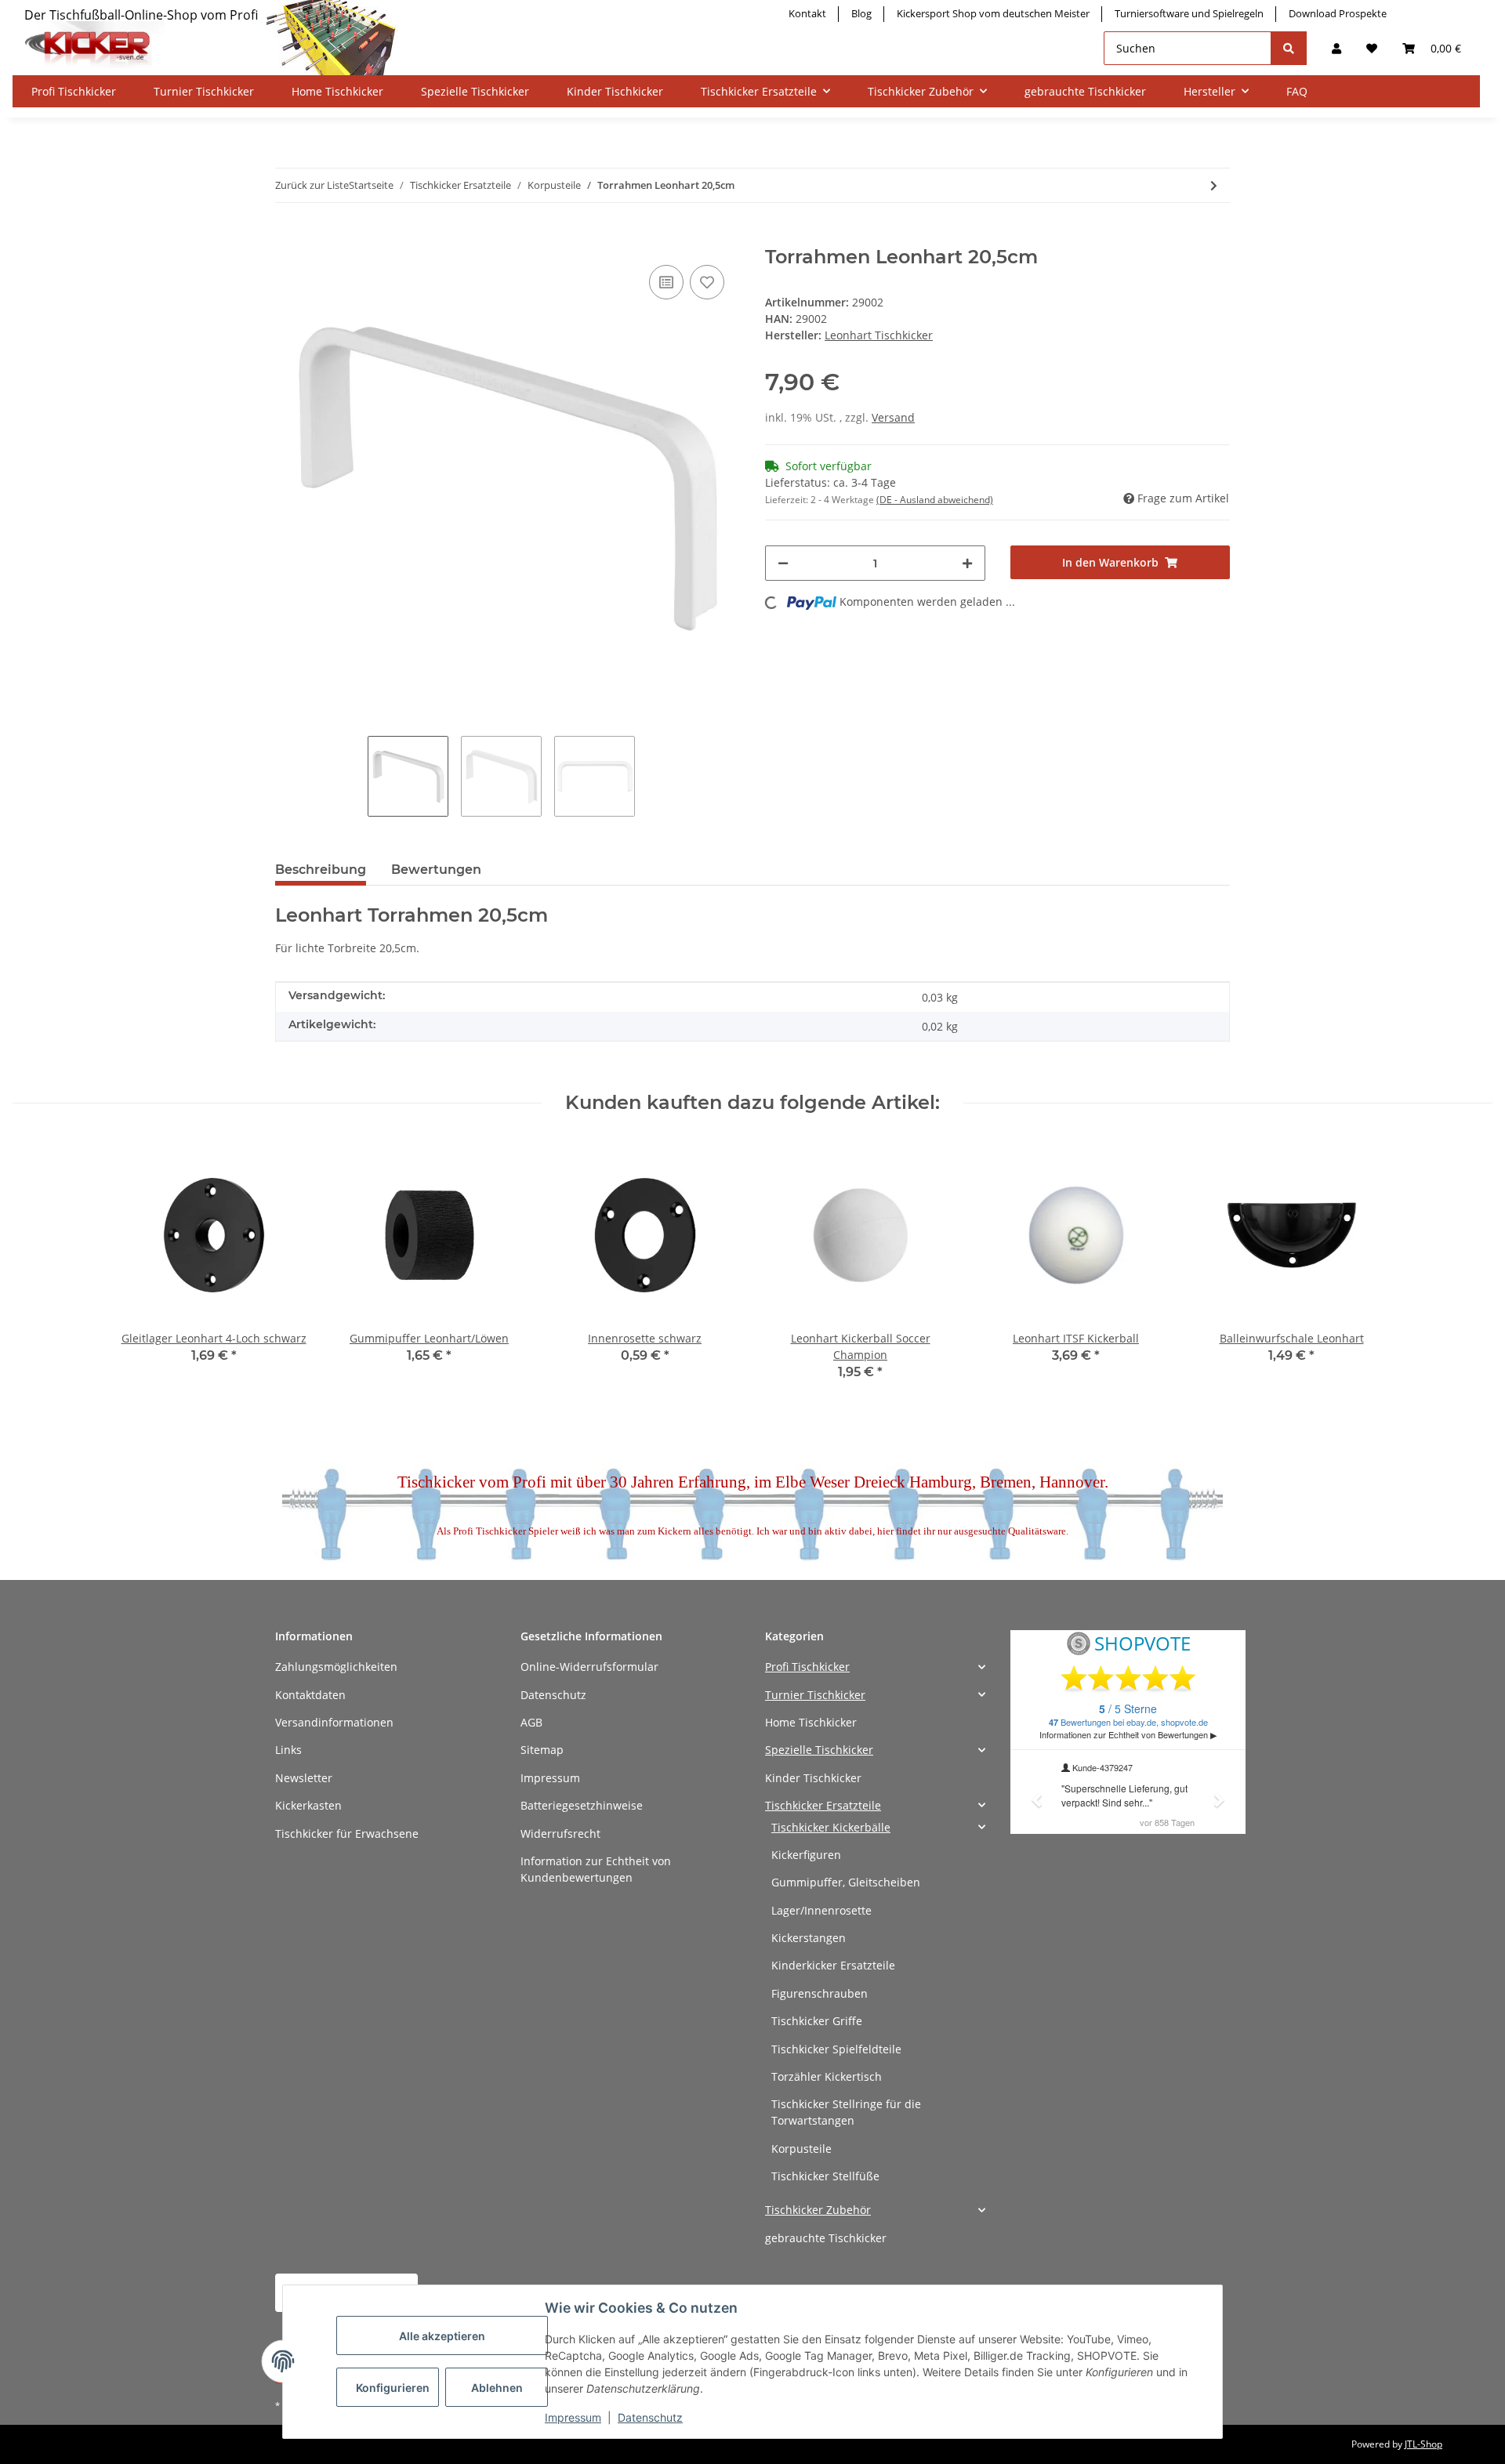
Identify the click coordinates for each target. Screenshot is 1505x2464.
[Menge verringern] (783, 563)
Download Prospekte (1338, 13)
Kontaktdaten (310, 1695)
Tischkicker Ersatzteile (823, 1805)
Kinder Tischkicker (813, 1778)
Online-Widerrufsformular (589, 1667)
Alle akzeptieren (442, 2336)
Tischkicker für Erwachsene (347, 1834)
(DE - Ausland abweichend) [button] (935, 500)
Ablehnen (497, 2388)
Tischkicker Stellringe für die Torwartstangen (846, 2112)
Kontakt (807, 13)
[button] (1336, 48)
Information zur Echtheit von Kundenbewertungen (596, 1869)
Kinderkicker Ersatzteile (833, 1965)
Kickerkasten (308, 1805)
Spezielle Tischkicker (819, 1750)
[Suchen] (1289, 48)
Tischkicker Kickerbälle (831, 1827)
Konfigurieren (393, 2388)
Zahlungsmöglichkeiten (336, 1667)
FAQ (1297, 91)
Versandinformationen (334, 1722)
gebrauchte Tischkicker (826, 2238)
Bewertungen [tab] (436, 870)
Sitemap (542, 1750)
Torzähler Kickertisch (827, 2076)
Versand (893, 417)
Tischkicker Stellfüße (825, 2176)
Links (288, 1750)
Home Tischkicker (811, 1722)
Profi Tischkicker (807, 1667)
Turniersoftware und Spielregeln (1189, 13)
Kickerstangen (809, 1938)
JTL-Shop (1423, 2444)
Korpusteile (801, 2149)
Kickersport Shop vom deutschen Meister (993, 13)
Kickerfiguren (806, 1855)
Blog (861, 13)
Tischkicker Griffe (817, 2021)
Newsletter (304, 1778)
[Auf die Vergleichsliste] (666, 282)
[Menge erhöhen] (967, 563)
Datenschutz (553, 1695)
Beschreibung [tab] (321, 870)
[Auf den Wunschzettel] (707, 282)
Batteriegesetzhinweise (582, 1805)
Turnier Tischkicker (815, 1695)
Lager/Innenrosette (821, 1910)
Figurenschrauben (820, 1993)
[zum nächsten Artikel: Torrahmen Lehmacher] (1214, 185)
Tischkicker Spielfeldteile (836, 2049)
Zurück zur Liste (312, 185)
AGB (531, 1722)
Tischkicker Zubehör (818, 2210)
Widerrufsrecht (560, 1834)
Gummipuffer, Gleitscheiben (846, 1882)
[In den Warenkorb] (288, 237)
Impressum (550, 1778)
